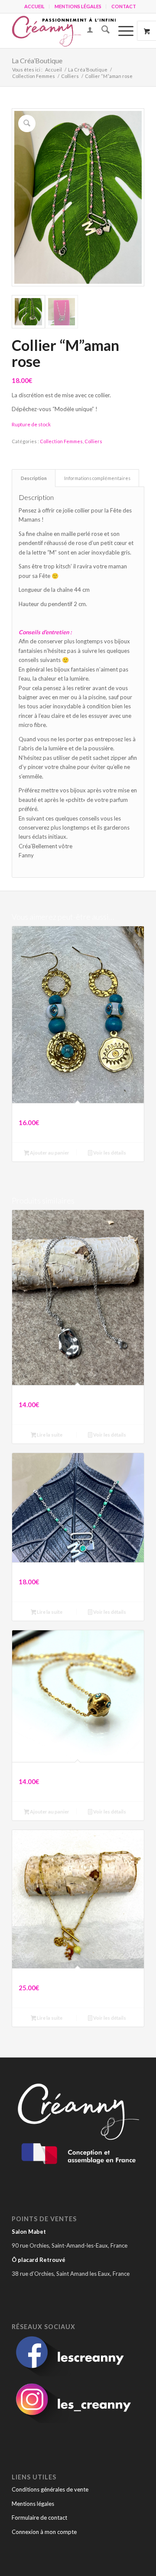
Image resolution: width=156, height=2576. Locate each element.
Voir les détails (109, 1153)
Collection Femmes (61, 441)
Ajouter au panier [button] (49, 1153)
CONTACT (124, 6)
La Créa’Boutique (37, 60)
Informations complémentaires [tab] (97, 478)
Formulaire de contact (39, 2518)
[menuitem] (35, 6)
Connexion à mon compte (44, 2532)
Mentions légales (33, 2504)
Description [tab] (34, 478)
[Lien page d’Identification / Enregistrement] (86, 31)
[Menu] (122, 31)
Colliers (93, 441)
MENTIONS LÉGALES (78, 6)
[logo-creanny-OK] (65, 31)
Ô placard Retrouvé (39, 2260)
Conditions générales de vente (50, 2489)
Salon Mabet (29, 2232)
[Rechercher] (101, 31)
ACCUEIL (34, 6)
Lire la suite (49, 1435)
